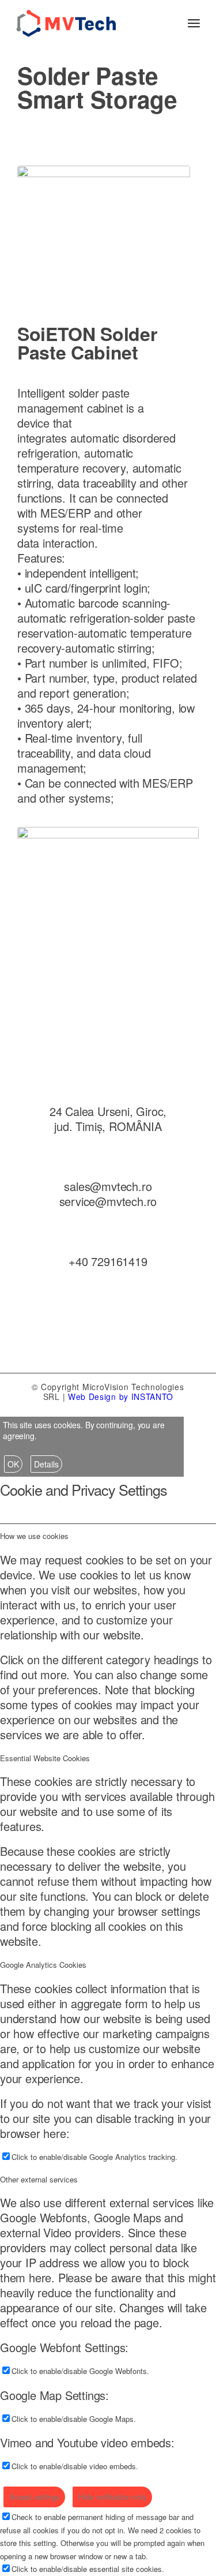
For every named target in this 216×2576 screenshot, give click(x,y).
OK (13, 1464)
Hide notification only (112, 2497)
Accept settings (34, 2497)
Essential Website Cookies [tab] (45, 1758)
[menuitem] (194, 23)
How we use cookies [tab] (34, 1536)
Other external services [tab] (39, 2179)
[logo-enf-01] (90, 23)
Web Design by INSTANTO (120, 1396)
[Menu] (194, 23)
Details (46, 1464)
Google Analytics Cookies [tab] (43, 1965)
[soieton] (104, 223)
